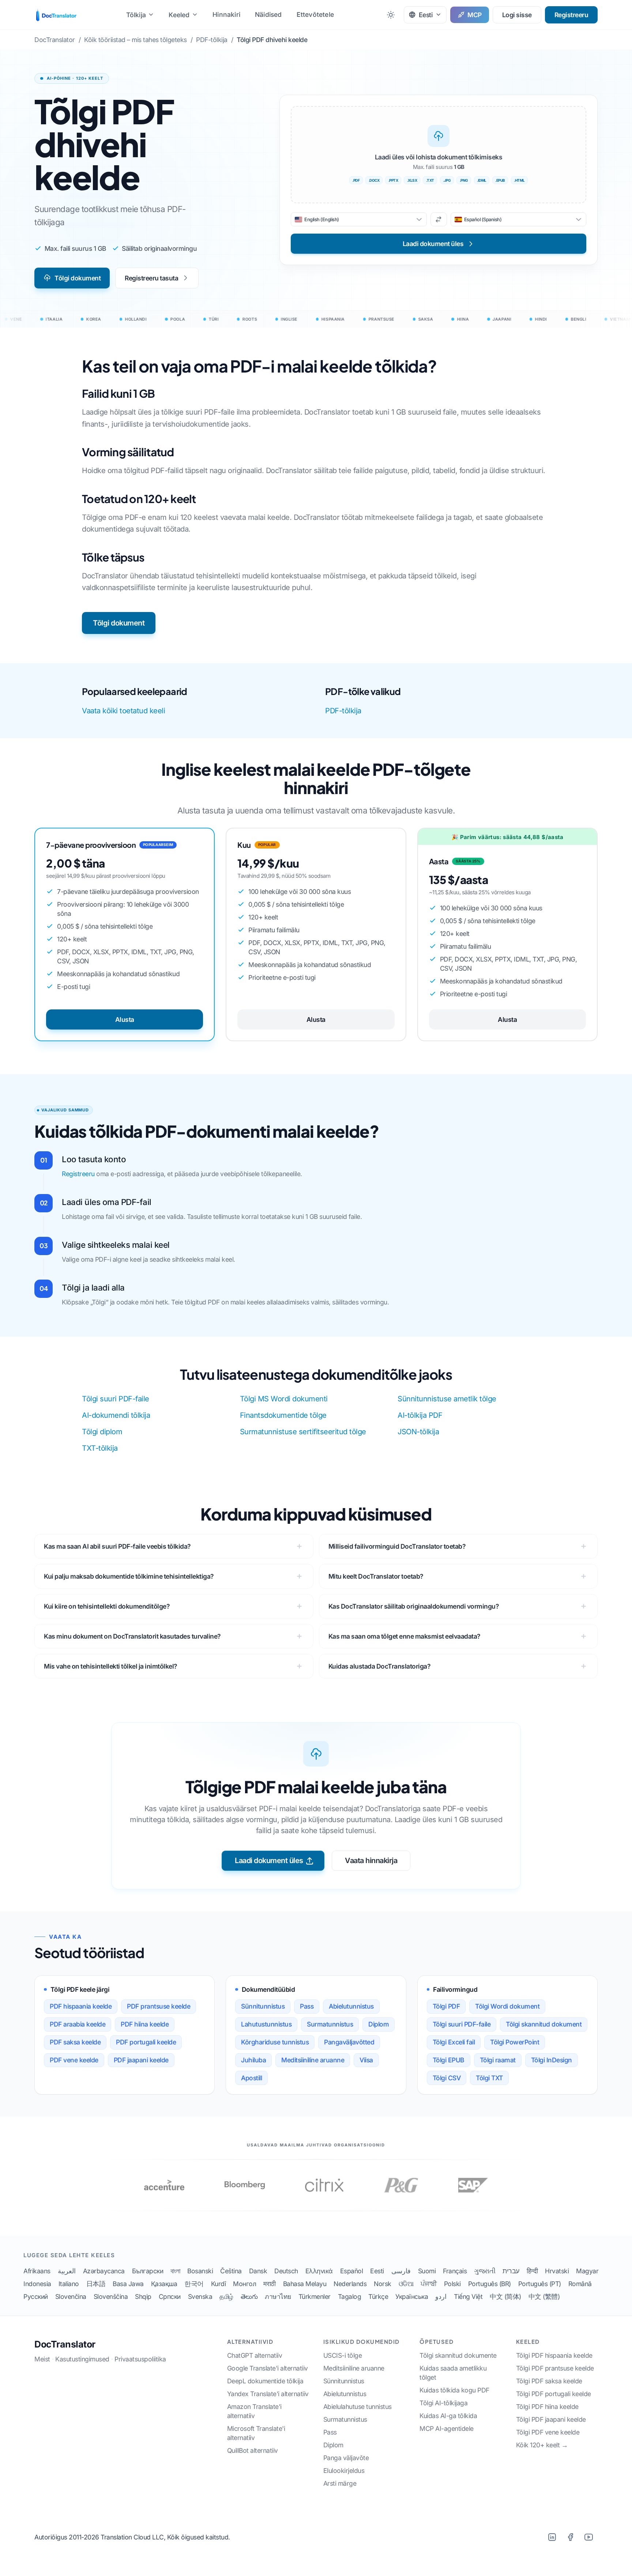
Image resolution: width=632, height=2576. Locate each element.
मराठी (270, 2284)
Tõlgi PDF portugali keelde (554, 2394)
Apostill (251, 2078)
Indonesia (37, 2284)
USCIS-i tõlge (343, 2355)
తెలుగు (249, 2297)
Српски (170, 2297)
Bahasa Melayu (305, 2284)
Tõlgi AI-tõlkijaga (443, 2403)
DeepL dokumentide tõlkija (265, 2381)
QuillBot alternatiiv (253, 2450)
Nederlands (350, 2284)
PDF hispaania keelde (81, 2006)
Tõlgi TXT (489, 2078)
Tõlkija (136, 15)
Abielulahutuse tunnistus (358, 2407)
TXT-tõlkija (100, 1448)
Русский (36, 2297)
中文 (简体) (505, 2297)
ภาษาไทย (278, 2297)
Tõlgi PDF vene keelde (548, 2432)
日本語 (96, 2284)
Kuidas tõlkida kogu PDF (454, 2390)
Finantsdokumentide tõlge (283, 1415)
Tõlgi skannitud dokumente (458, 2355)
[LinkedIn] (552, 2537)
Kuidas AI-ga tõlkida (448, 2416)
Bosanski (200, 2271)
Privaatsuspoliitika (140, 2359)
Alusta (125, 1019)
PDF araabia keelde (78, 2024)
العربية (67, 2271)
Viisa (366, 2060)
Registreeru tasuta (151, 278)
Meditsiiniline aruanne (313, 2060)
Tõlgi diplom (102, 1432)
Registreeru (571, 15)
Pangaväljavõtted (349, 2042)
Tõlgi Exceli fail (454, 2042)
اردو (441, 2297)
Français (455, 2271)
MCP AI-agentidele (447, 2428)
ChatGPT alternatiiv (255, 2355)
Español (352, 2271)
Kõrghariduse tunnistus (275, 2042)
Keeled (179, 15)
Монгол (244, 2284)
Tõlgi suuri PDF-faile (116, 1399)
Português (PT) (540, 2284)
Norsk (383, 2284)
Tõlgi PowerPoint (515, 2042)
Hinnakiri (226, 14)
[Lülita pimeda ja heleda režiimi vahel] (391, 15)
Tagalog (350, 2297)
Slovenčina (71, 2297)
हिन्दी (532, 2271)
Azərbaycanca (104, 2271)
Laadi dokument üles (269, 1861)
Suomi (427, 2271)
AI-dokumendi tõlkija (116, 1415)
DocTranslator (65, 2344)
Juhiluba (253, 2060)
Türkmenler (315, 2297)
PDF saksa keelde (75, 2042)
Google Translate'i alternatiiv (268, 2368)
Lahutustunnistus (266, 2024)
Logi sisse (517, 15)
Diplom (379, 2024)
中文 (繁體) (544, 2297)
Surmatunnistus (330, 2024)
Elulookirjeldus (344, 2471)
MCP (475, 15)
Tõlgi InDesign (552, 2060)
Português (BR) (490, 2284)
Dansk (258, 2271)
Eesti (377, 2271)
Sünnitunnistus (263, 2006)
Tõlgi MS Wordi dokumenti (284, 1399)
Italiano (69, 2284)
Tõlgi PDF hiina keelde (547, 2407)
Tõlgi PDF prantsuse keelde (555, 2368)
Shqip (143, 2297)
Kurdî (219, 2284)
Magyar (587, 2271)
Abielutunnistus (351, 2006)
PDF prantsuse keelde (159, 2006)
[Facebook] (570, 2537)
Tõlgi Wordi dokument (507, 2006)
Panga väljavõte (346, 2458)
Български (148, 2271)
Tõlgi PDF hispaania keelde (554, 2355)
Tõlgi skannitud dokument (544, 2024)
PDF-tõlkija (343, 711)
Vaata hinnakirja (371, 1861)
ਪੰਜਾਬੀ (429, 2284)
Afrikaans (37, 2271)
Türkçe (378, 2297)
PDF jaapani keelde (141, 2060)
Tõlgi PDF (446, 2006)
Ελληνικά (319, 2271)
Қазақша (164, 2284)
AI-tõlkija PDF (420, 1415)
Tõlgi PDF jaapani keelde (551, 2419)
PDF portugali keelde (146, 2042)
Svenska (200, 2297)
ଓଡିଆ (406, 2284)
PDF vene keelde (74, 2060)
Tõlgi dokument (78, 278)
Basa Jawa (128, 2284)
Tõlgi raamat (498, 2060)
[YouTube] (588, 2537)
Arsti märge (340, 2483)
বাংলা (175, 2271)
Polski (452, 2284)
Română (580, 2284)
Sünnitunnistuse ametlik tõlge (447, 1399)
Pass (307, 2006)
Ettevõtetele (315, 14)
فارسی (401, 2271)
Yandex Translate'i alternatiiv (268, 2394)
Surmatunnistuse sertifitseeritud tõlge (303, 1432)
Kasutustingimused (82, 2359)
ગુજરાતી (485, 2271)
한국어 (194, 2284)
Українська (412, 2297)
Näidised (268, 14)
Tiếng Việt (468, 2297)
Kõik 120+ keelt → (542, 2445)
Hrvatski (557, 2271)
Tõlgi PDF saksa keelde (549, 2381)
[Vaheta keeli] (439, 219)
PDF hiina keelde (145, 2024)
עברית (511, 2271)
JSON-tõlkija (418, 1432)
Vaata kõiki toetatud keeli (123, 711)
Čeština (231, 2271)
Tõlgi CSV (447, 2078)
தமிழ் (226, 2297)
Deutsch (286, 2271)
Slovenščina (111, 2297)
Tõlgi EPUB (449, 2060)
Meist (42, 2359)
